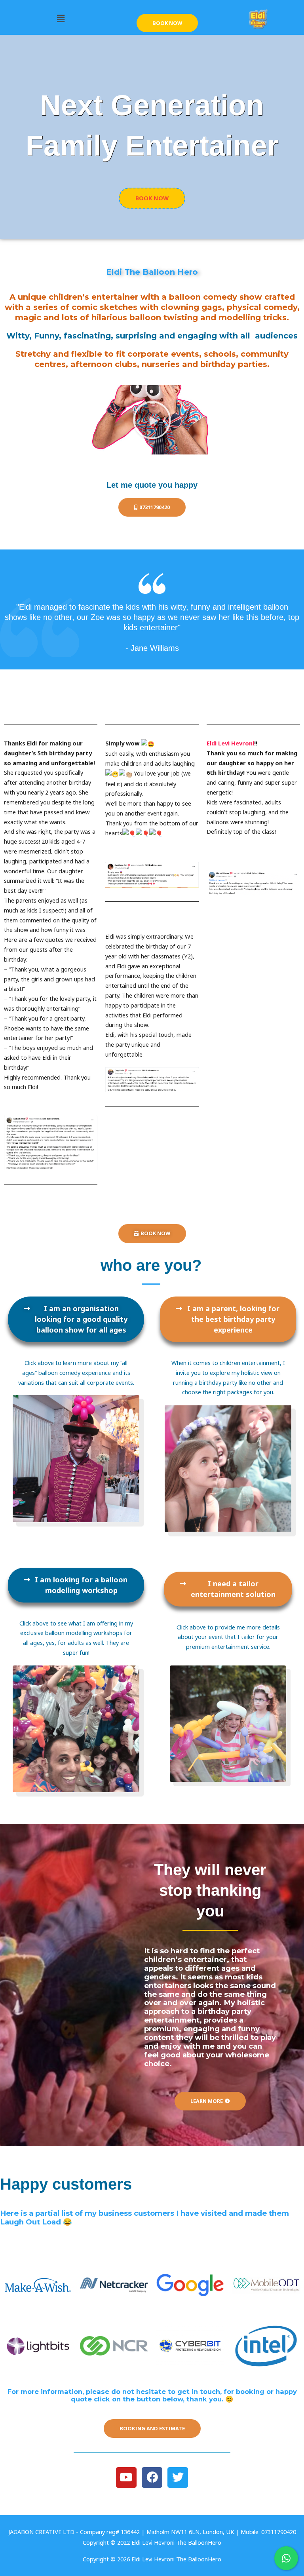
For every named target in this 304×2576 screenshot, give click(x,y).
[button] (61, 19)
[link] (230, 743)
